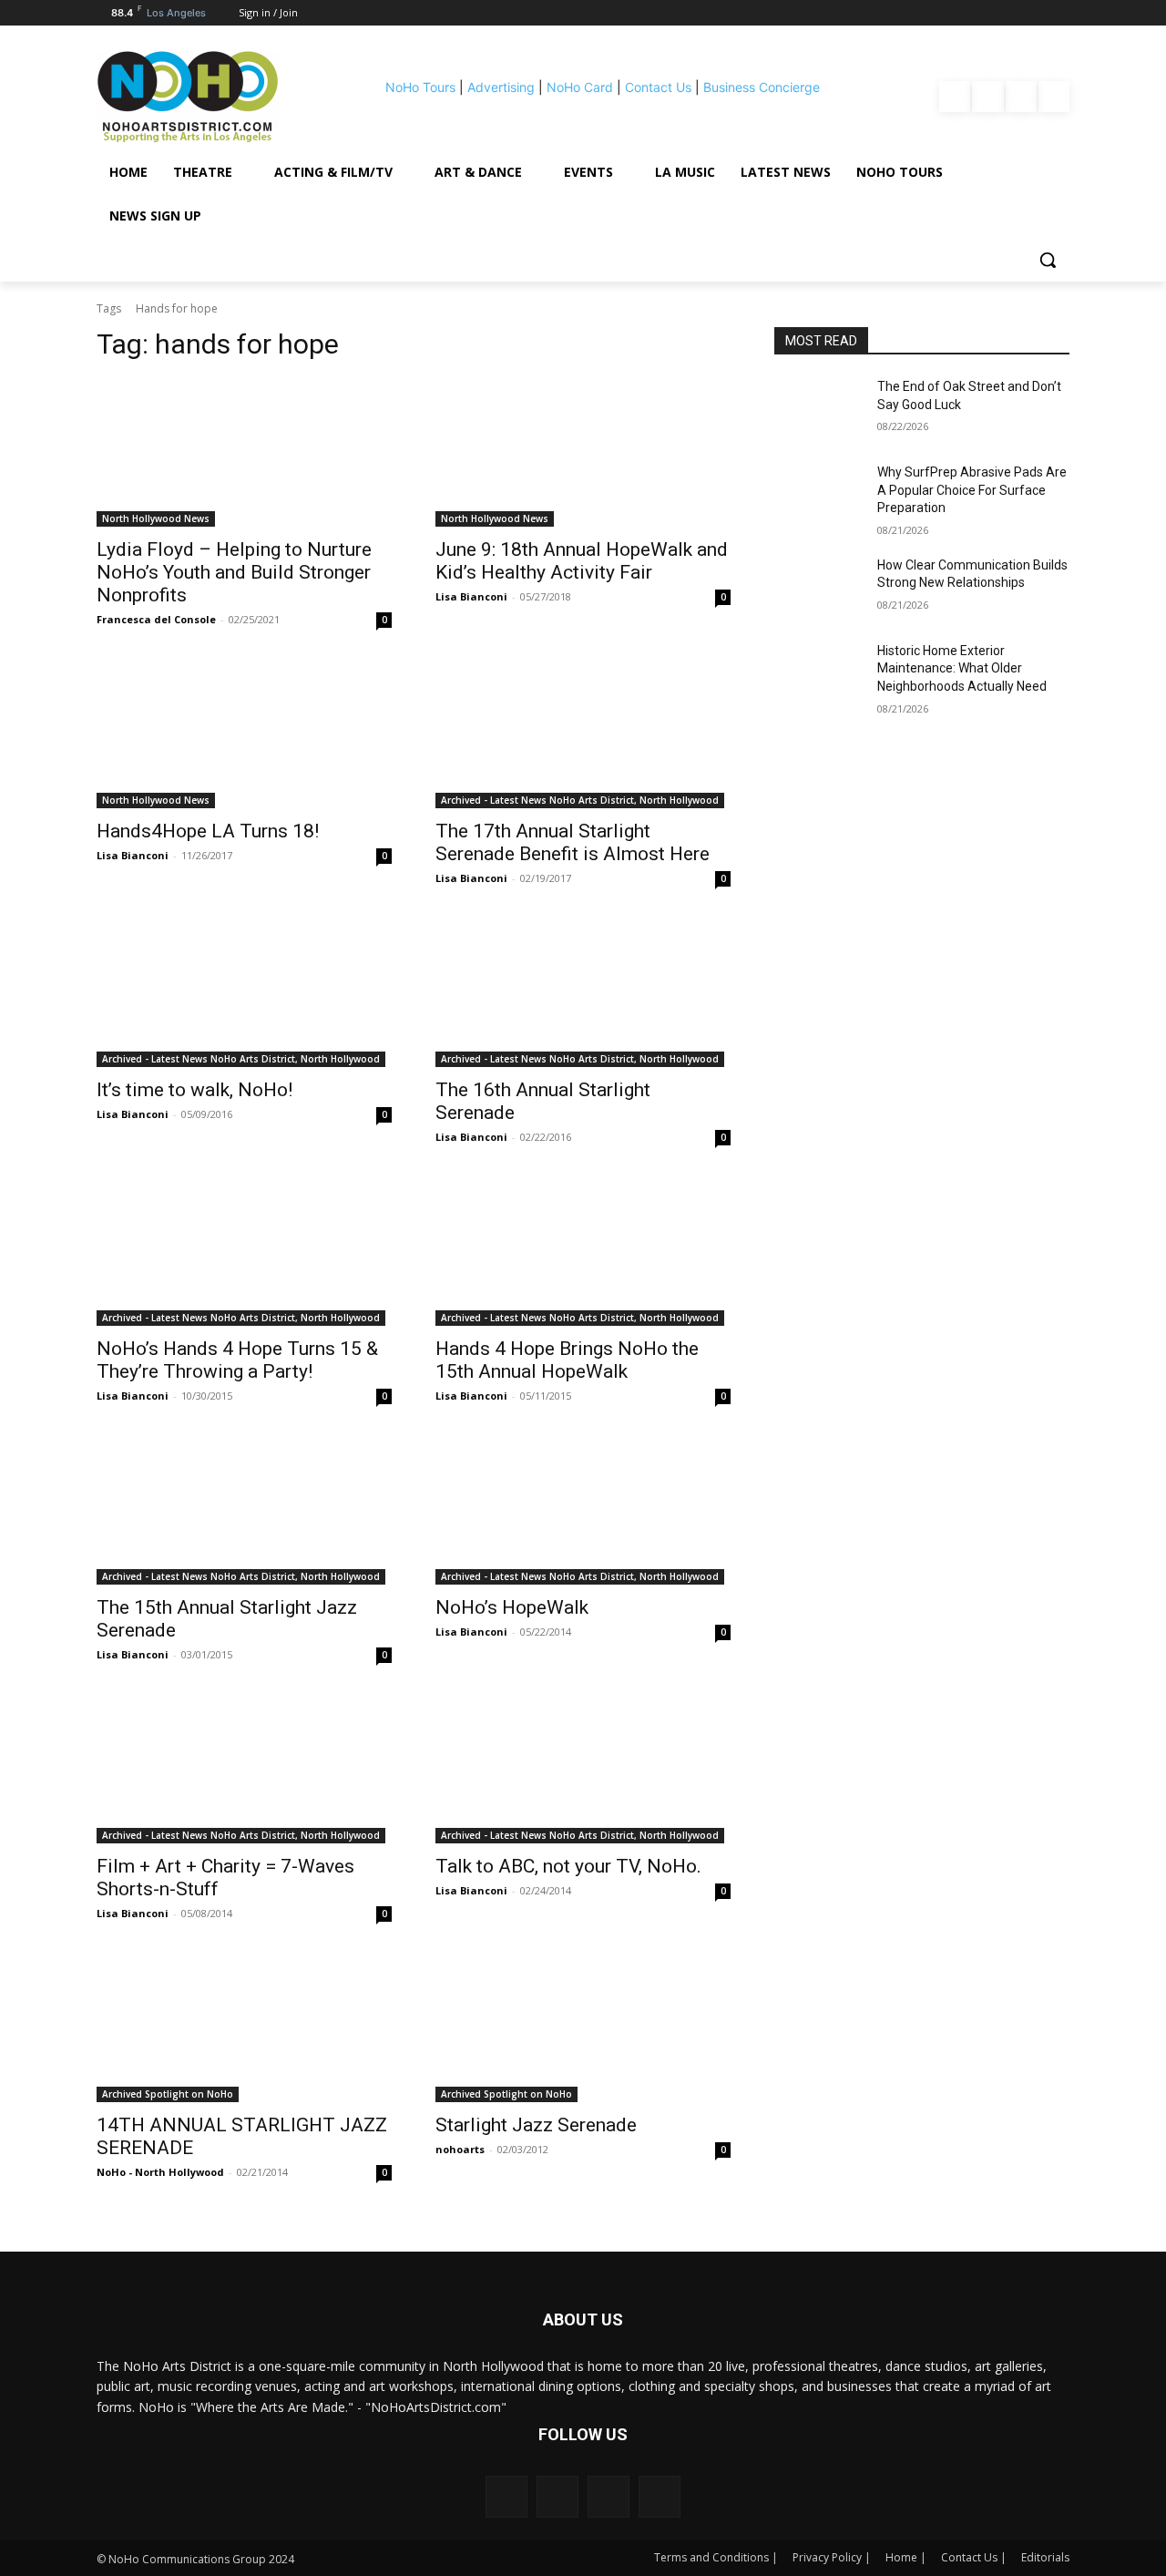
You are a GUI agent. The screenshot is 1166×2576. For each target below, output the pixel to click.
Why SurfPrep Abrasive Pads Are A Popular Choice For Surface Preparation (972, 490)
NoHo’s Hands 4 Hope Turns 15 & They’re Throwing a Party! (237, 1360)
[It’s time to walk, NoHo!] (244, 993)
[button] (1048, 260)
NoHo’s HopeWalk (512, 1607)
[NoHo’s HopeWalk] (583, 1511)
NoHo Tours (420, 87)
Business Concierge (762, 87)
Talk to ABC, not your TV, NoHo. (568, 1866)
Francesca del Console (156, 619)
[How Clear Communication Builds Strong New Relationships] (818, 588)
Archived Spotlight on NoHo (168, 2094)
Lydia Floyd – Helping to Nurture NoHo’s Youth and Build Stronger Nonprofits (234, 572)
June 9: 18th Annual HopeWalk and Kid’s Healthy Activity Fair (582, 561)
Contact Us (658, 87)
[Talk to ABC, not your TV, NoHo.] (583, 1770)
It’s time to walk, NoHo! (194, 1090)
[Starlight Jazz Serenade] (583, 2028)
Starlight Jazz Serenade (536, 2125)
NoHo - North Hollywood (160, 2172)
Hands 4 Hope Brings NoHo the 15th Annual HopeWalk (567, 1360)
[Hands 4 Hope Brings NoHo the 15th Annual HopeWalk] (583, 1252)
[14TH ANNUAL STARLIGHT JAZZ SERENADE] (244, 2028)
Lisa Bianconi (471, 596)
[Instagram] (987, 97)
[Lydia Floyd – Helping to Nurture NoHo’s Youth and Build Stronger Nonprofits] (244, 453)
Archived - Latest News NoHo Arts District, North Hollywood (580, 800)
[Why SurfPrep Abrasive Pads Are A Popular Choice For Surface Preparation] (818, 495)
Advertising (501, 87)
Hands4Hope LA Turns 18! (208, 831)
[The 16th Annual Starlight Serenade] (583, 993)
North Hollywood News (156, 518)
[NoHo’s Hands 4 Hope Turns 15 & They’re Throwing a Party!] (244, 1252)
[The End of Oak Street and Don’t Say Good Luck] (818, 409)
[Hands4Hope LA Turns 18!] (244, 734)
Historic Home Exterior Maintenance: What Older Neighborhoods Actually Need (962, 668)
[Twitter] (1054, 97)
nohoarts (460, 2149)
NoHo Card (580, 87)
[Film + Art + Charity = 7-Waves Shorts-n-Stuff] (244, 1770)
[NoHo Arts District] (213, 97)
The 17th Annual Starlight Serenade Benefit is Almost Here (573, 842)
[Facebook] (955, 97)
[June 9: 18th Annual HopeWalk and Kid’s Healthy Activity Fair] (583, 453)
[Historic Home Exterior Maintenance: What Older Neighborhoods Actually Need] (818, 673)
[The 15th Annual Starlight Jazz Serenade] (244, 1511)
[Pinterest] (1021, 97)
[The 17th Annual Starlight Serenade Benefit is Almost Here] (583, 734)
